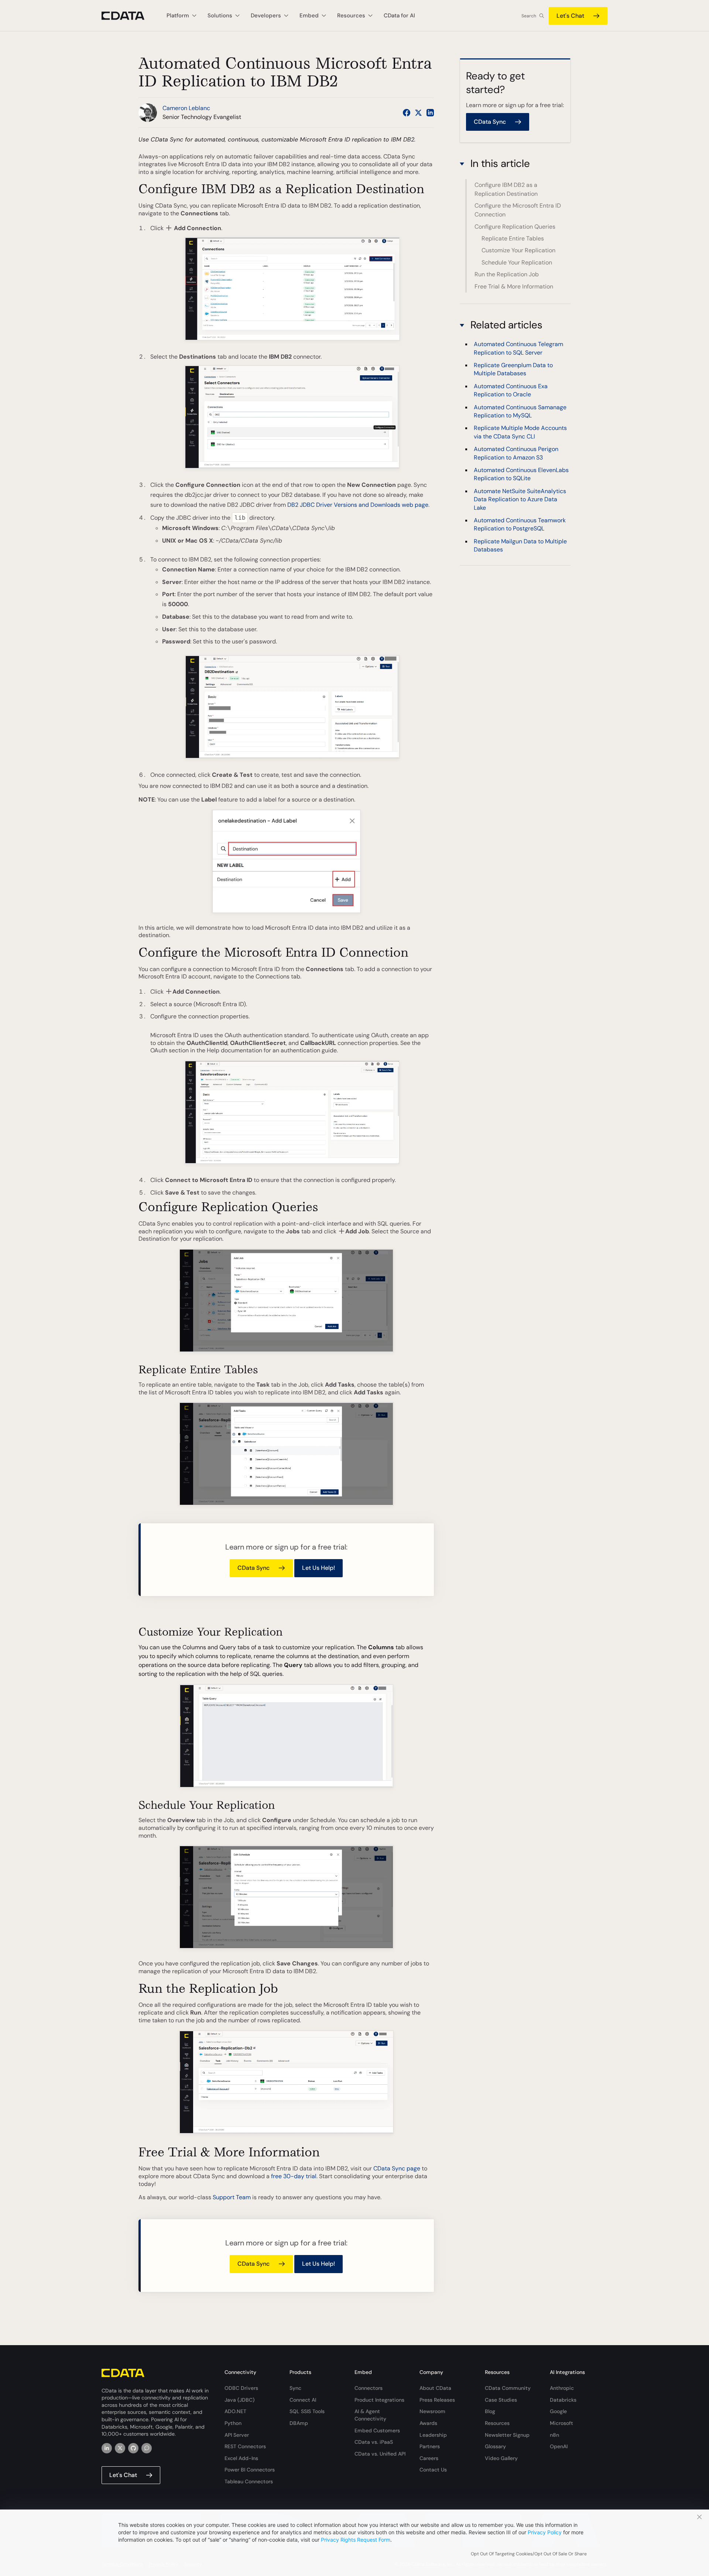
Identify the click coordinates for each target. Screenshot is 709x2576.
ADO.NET (235, 2411)
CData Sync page (397, 2168)
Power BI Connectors (250, 2470)
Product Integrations (379, 2400)
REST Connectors (245, 2446)
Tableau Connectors (249, 2481)
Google (558, 2411)
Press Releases (437, 2400)
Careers (429, 2458)
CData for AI (399, 16)
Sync (295, 2388)
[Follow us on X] (418, 113)
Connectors (369, 2388)
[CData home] (129, 16)
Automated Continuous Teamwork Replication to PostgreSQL (520, 524)
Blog (490, 2411)
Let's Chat (570, 16)
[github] (133, 2448)
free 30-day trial (294, 2176)
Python (233, 2423)
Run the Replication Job (507, 274)
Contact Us (433, 2470)
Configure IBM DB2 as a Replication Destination (506, 189)
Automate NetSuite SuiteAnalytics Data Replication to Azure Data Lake (520, 499)
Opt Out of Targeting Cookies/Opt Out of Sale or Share (529, 2554)
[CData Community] (147, 2448)
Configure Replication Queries (515, 227)
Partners (430, 2446)
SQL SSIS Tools (307, 2411)
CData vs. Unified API (380, 2454)
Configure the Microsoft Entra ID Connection (518, 210)
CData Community (508, 2388)
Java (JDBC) (239, 2400)
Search (529, 16)
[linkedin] (107, 2448)
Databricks (563, 2400)
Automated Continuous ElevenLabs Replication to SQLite (521, 474)
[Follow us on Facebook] (407, 113)
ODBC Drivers (241, 2388)
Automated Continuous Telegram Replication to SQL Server (518, 348)
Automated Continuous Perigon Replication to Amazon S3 (516, 453)
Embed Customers (377, 2430)
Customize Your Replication (518, 250)
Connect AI (303, 2400)
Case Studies (501, 2400)
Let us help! (318, 1568)
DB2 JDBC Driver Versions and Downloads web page (358, 505)
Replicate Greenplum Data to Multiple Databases (513, 369)
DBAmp (299, 2423)
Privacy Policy (545, 2532)
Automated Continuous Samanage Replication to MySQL (520, 411)
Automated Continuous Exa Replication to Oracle (511, 390)
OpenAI (559, 2446)
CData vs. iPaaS (374, 2442)
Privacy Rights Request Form (356, 2540)
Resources (497, 2423)
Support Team (232, 2197)
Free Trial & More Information (514, 286)
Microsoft (561, 2423)
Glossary (495, 2446)
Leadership (433, 2435)
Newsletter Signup (507, 2435)
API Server (237, 2435)
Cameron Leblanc (186, 108)
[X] (120, 2448)
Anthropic (562, 2388)
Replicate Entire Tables (513, 238)
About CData (435, 2388)
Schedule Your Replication (517, 262)
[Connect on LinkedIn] (430, 113)
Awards (428, 2423)
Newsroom (432, 2411)
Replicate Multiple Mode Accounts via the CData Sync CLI (520, 432)
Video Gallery (501, 2458)
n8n (554, 2435)
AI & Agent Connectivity (370, 2415)
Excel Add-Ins (241, 2458)
